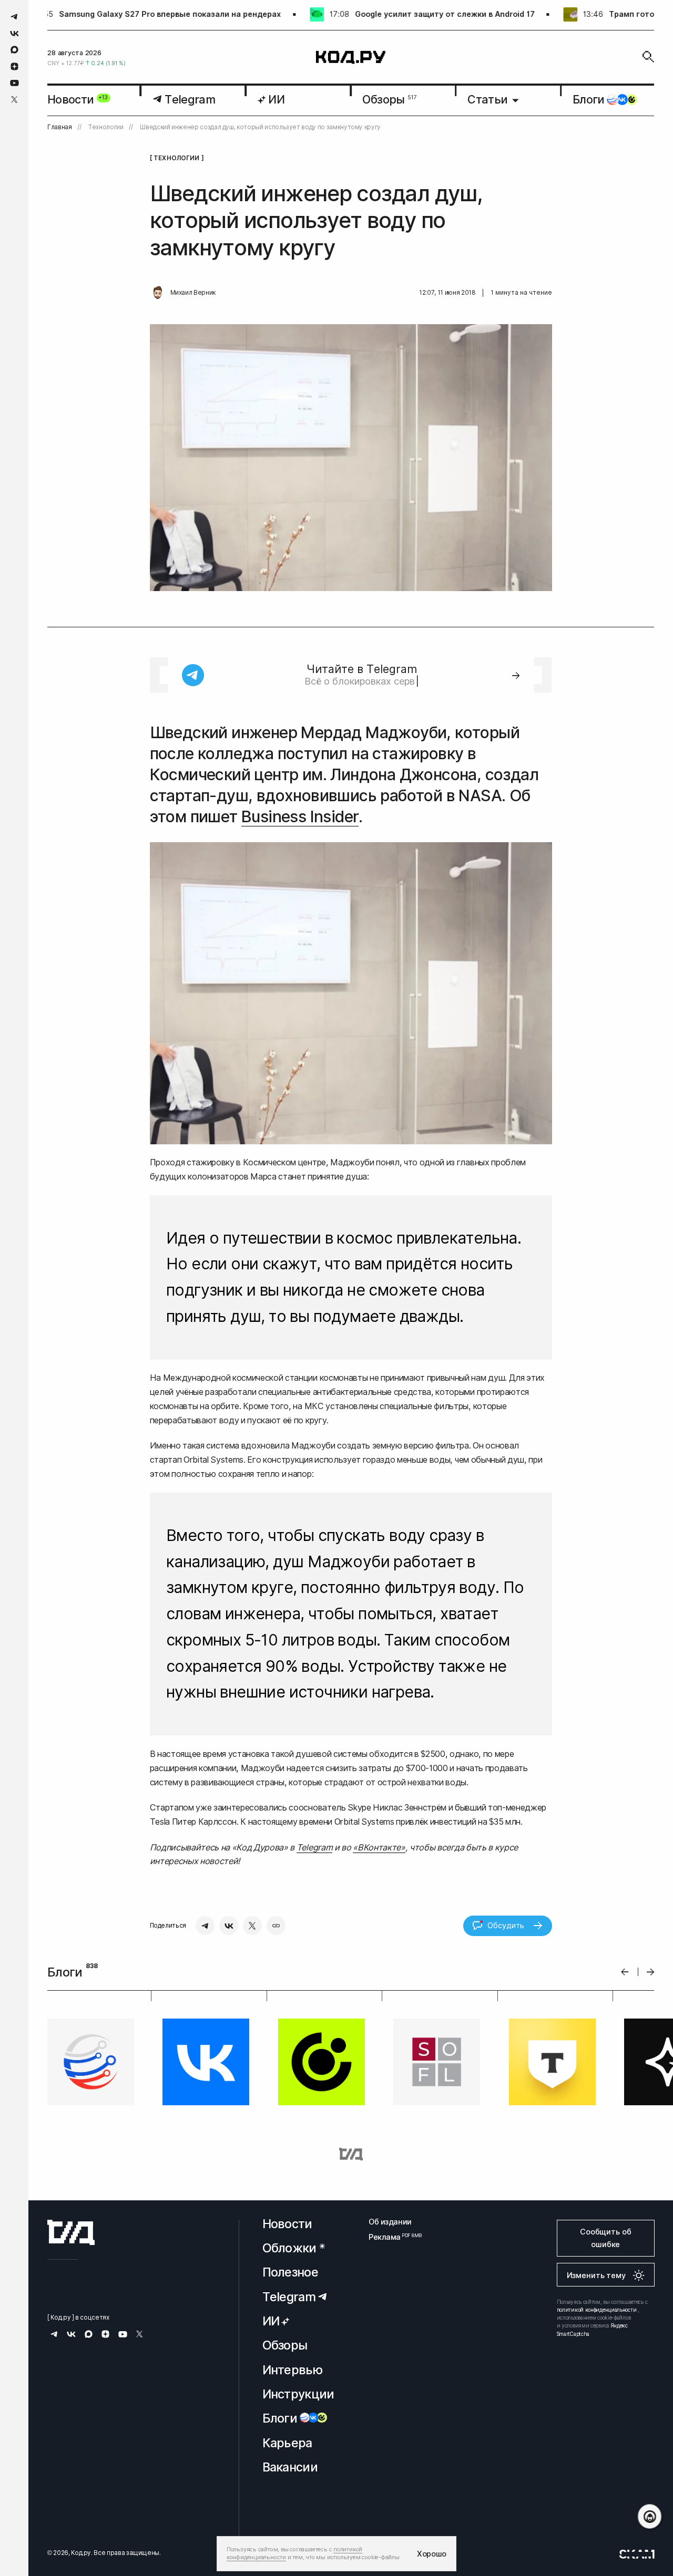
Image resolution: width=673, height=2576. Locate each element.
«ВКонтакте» (379, 1847)
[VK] (229, 1926)
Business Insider (300, 816)
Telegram (314, 1847)
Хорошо (432, 2554)
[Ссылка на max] (14, 50)
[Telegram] (205, 1926)
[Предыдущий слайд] (625, 1972)
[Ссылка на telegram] (14, 17)
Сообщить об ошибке (605, 2238)
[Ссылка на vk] (14, 33)
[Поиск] (648, 57)
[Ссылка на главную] (71, 2232)
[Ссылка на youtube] (14, 83)
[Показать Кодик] (650, 2516)
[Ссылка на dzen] (14, 67)
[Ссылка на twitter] (14, 100)
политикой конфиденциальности (597, 2310)
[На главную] (351, 57)
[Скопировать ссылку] (276, 1926)
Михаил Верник (193, 293)
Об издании (390, 2222)
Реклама (390, 2237)
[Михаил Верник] (158, 293)
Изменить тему (596, 2275)
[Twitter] (252, 1926)
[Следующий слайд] (651, 1972)
